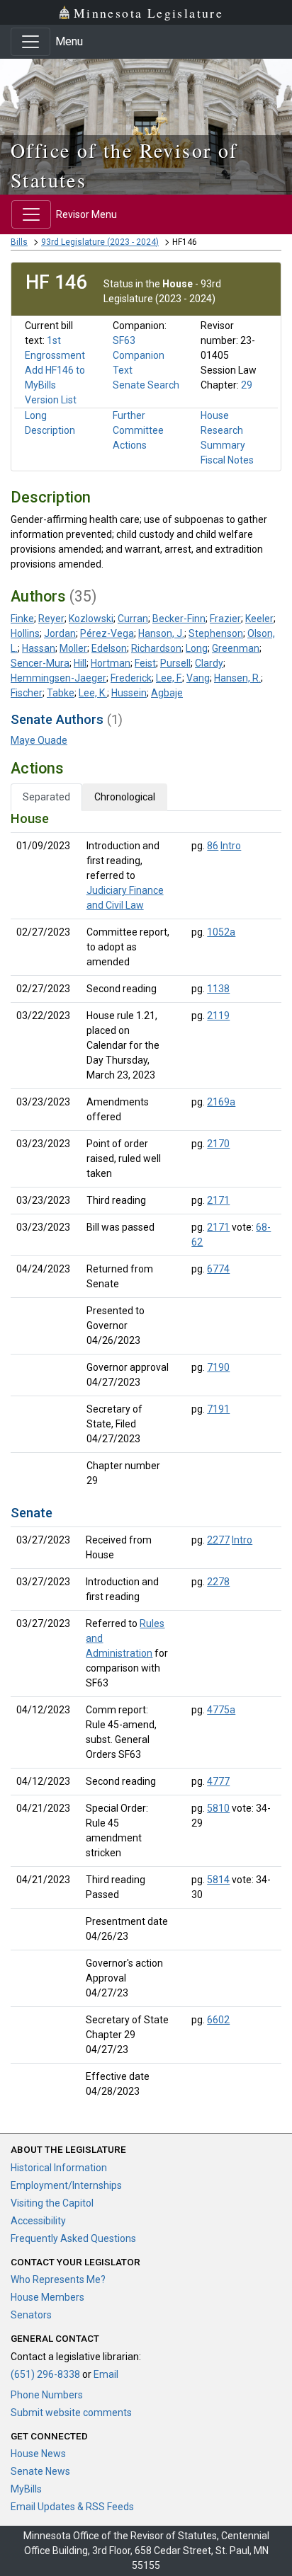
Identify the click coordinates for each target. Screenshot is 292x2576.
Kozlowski (91, 619)
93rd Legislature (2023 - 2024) (100, 242)
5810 (218, 1808)
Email (106, 2374)
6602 (218, 2020)
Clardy (209, 663)
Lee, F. (169, 678)
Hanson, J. (161, 633)
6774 (218, 1269)
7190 (218, 1367)
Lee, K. (93, 693)
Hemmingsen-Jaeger (58, 678)
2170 (218, 1144)
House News (38, 2454)
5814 (218, 1880)
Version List (51, 400)
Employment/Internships (66, 2185)
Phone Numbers (47, 2395)
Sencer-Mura (40, 663)
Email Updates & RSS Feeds (72, 2507)
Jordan (60, 633)
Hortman (111, 663)
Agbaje (167, 693)
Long (197, 648)
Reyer (51, 619)
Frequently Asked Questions (73, 2238)
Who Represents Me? (58, 2279)
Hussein (129, 693)
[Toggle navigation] (30, 42)
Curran (133, 619)
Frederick (131, 678)
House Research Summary (223, 430)
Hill (80, 663)
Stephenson (216, 633)
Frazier (225, 619)
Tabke (61, 693)
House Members (47, 2297)
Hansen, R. (237, 678)
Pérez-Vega (107, 633)
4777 (218, 1781)
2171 (218, 1200)
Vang (198, 678)
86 (213, 846)
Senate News (40, 2471)
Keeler (259, 619)
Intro (231, 846)
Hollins (25, 633)
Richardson (156, 648)
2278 (218, 1582)
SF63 (124, 340)
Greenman (236, 648)
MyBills (26, 2489)
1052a (221, 932)
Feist (145, 663)
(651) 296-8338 (45, 2374)
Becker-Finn (179, 619)
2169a (221, 1102)
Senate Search (146, 385)
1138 (218, 989)
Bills (19, 242)
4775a (221, 1710)
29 (247, 385)
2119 (218, 1016)
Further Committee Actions (138, 430)
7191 (218, 1409)
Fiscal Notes (227, 460)
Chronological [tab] (125, 797)
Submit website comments (71, 2413)
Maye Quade (39, 740)
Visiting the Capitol (52, 2203)
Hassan (39, 648)
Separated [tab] (46, 797)
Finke (22, 619)
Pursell (175, 663)
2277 (218, 1540)
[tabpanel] (146, 1458)
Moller (73, 648)
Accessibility (38, 2221)
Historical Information (59, 2168)
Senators (31, 2315)
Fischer (27, 693)
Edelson (109, 648)
